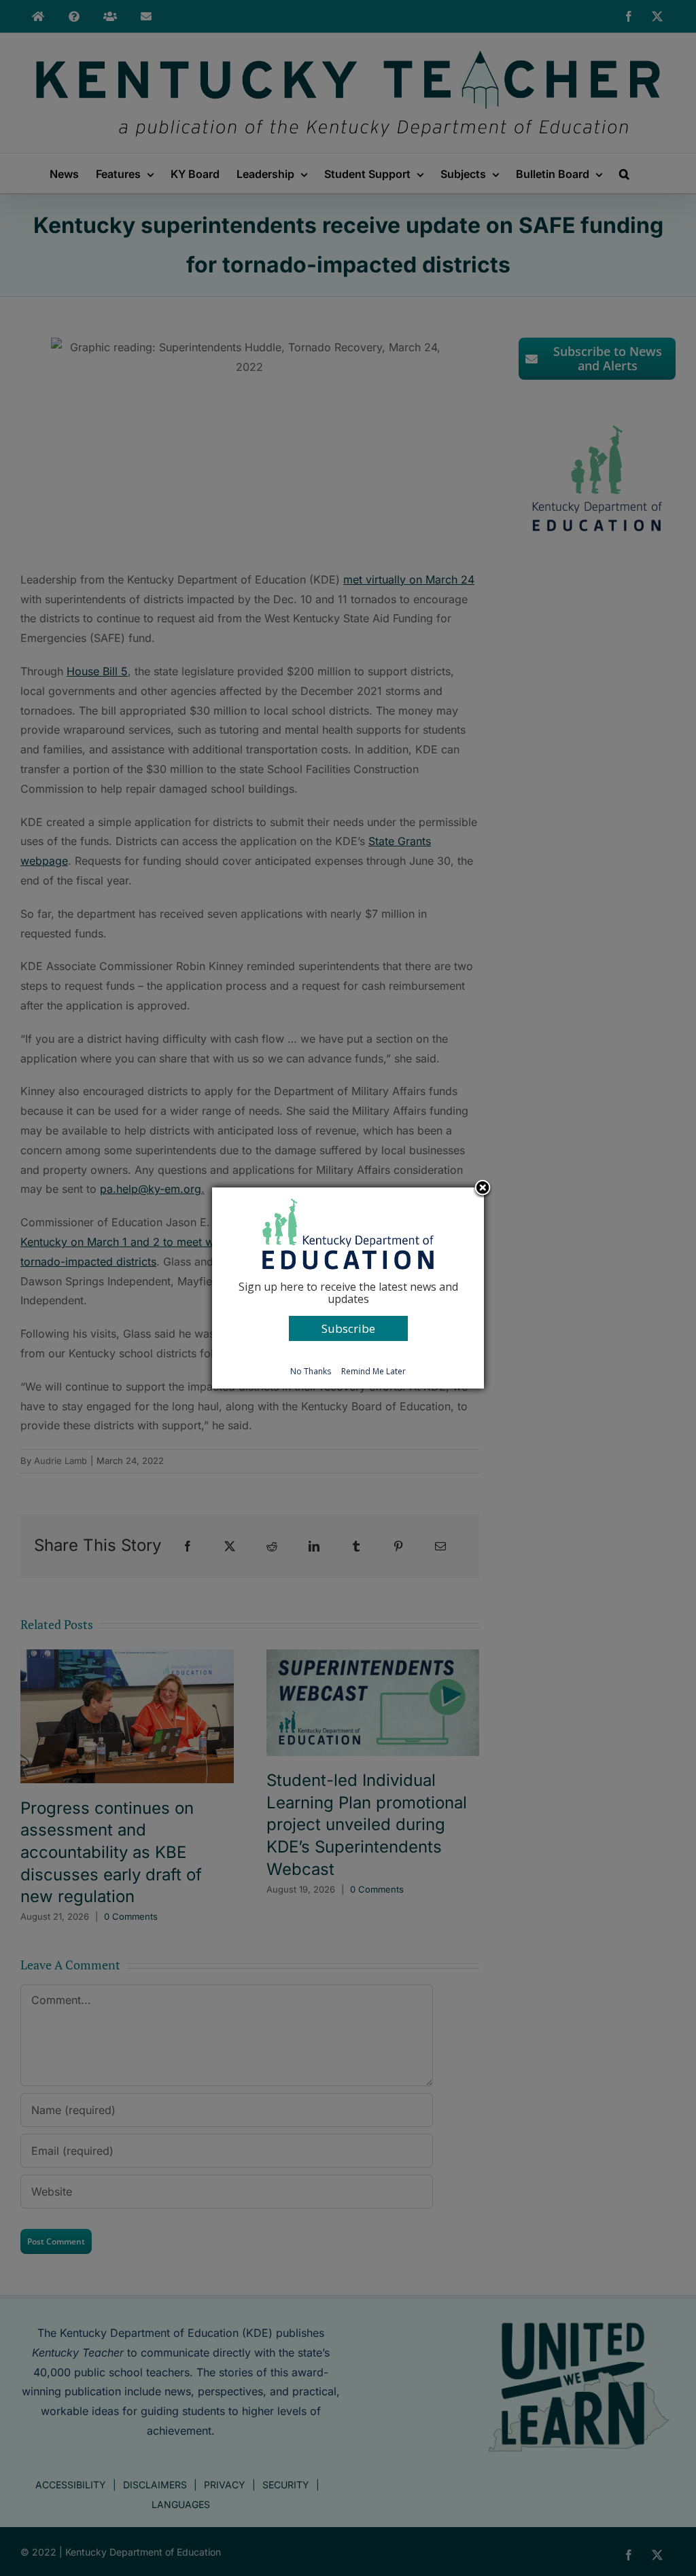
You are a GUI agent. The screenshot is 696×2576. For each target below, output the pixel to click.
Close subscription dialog (483, 1189)
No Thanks (311, 1371)
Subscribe (348, 1328)
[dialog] (348, 1288)
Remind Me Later (373, 1371)
